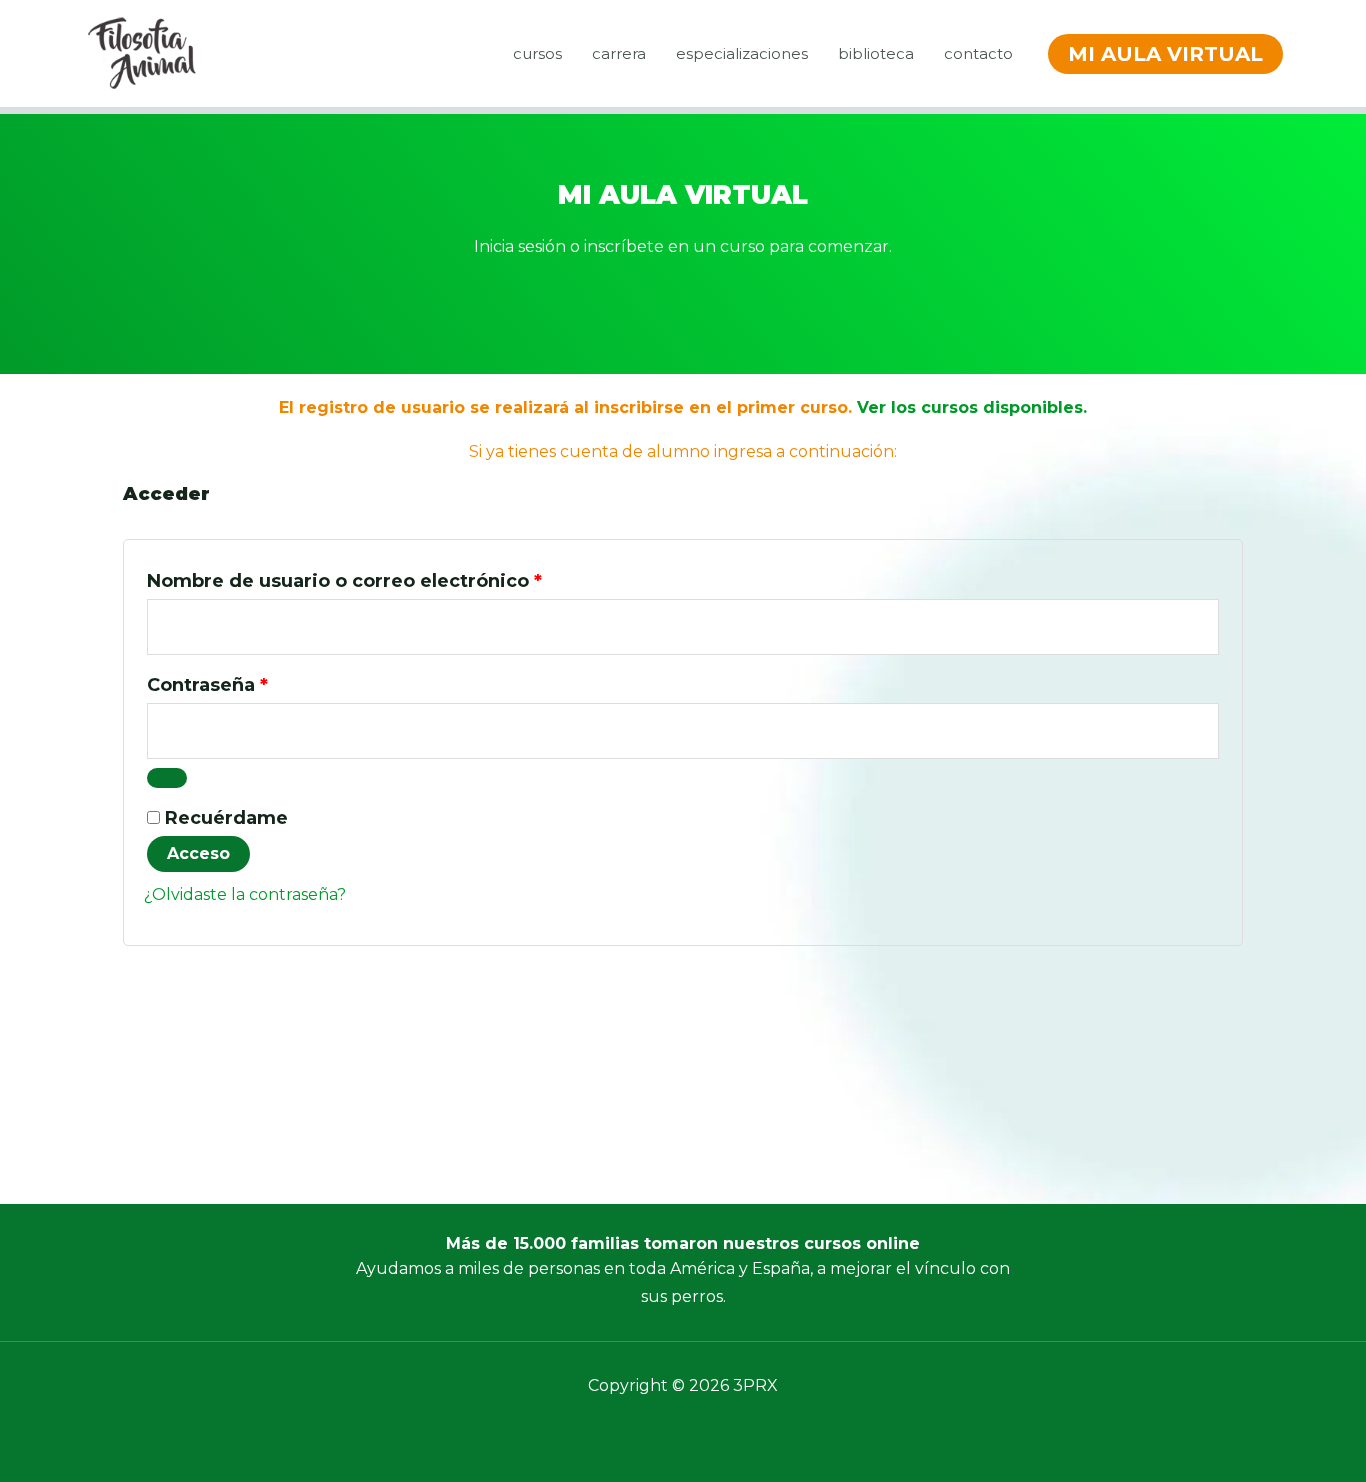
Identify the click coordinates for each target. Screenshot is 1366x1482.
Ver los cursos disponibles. (972, 407)
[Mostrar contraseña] (167, 778)
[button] (1165, 54)
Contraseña (261, 681)
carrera (619, 53)
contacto (978, 53)
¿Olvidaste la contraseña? (245, 894)
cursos (537, 53)
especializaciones (742, 53)
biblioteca (876, 53)
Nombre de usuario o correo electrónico (398, 577)
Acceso (198, 853)
